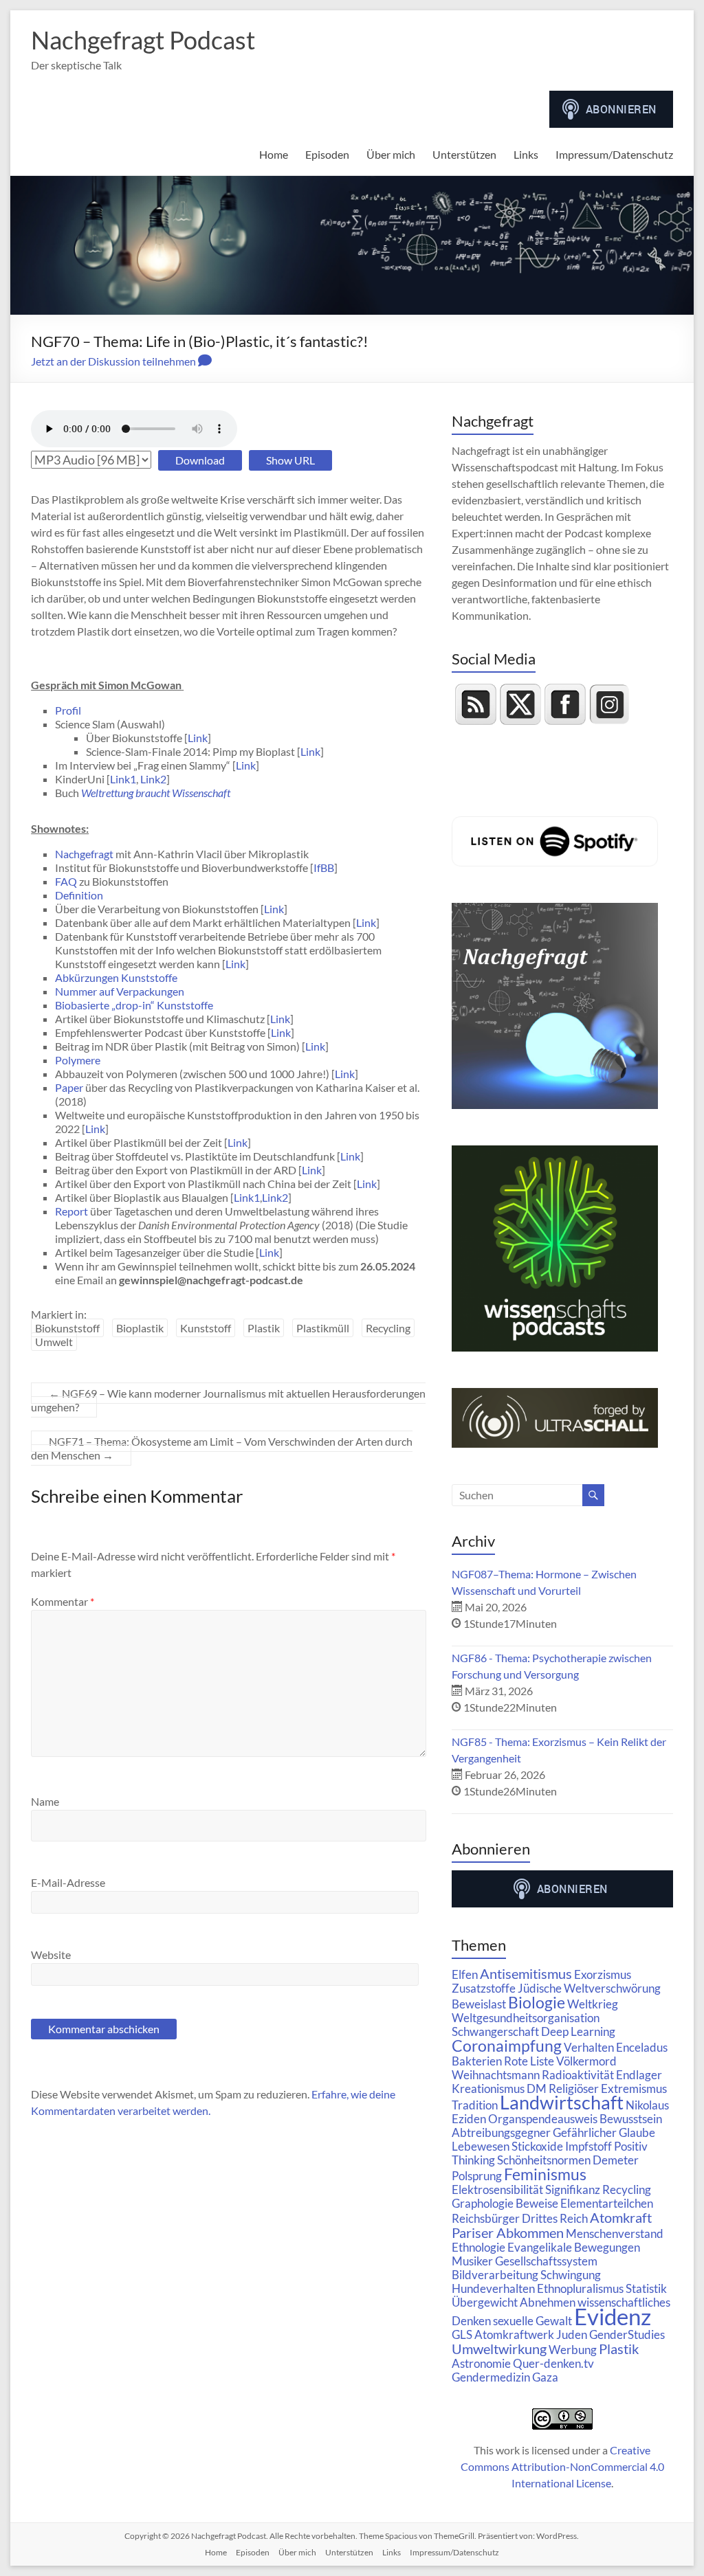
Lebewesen (481, 2146)
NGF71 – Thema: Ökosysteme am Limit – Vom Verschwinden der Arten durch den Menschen (222, 1448)
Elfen (465, 1974)
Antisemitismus (526, 1973)
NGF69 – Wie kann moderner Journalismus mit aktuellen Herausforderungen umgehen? (228, 1400)
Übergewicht (485, 2302)
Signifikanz (573, 2189)
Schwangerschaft (495, 2031)
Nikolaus (647, 2105)
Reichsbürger (486, 2218)
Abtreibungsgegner (501, 2132)
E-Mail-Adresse (68, 1882)
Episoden (327, 154)
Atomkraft (621, 2217)
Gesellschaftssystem (546, 2261)
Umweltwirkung (499, 2349)
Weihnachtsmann (496, 2075)
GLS (462, 2334)
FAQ (66, 881)
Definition (79, 895)
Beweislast (479, 2004)
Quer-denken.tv (553, 2363)
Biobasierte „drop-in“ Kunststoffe (134, 1005)
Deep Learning (578, 2031)
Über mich (391, 154)
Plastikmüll (323, 1328)
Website (51, 1955)
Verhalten (589, 2047)
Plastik (264, 1328)
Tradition (475, 2105)
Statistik (646, 2288)
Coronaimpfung (507, 2046)
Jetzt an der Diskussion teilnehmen (114, 361)
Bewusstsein (631, 2119)
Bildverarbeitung (495, 2275)
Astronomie (481, 2363)
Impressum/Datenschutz (614, 154)
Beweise (537, 2203)
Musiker (472, 2261)
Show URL (290, 460)
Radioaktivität (578, 2075)
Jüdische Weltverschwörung (589, 1988)
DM (537, 2088)
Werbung (573, 2350)
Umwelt (54, 1342)
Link (198, 738)
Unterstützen (464, 154)
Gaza (545, 2377)
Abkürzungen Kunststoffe (116, 977)
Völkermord (586, 2061)
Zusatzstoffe (484, 1988)
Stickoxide (537, 2146)
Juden (572, 2334)
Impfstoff (588, 2146)
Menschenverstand (615, 2233)
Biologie (537, 2002)
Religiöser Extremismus (608, 2088)
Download (200, 460)
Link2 (153, 779)
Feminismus (545, 2174)
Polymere (78, 1060)
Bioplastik (140, 1328)
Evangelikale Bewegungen (574, 2247)
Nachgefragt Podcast (143, 40)
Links (526, 154)
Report (71, 1211)
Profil (68, 710)
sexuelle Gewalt (532, 2321)
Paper (69, 1087)
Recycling (388, 1328)
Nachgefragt (84, 854)
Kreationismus (488, 2088)
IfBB (324, 867)
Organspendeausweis (543, 2119)
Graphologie (483, 2203)
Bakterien (477, 2061)
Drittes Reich (555, 2218)
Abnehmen (548, 2302)
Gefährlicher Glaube (604, 2132)
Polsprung (477, 2176)
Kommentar (63, 1601)
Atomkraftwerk (514, 2334)
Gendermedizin (491, 2377)
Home (274, 154)
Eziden (469, 2119)
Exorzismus (603, 1974)
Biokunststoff (67, 1328)
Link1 (123, 779)
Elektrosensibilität (497, 2189)
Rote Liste (529, 2061)
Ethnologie (478, 2247)
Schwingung (571, 2275)
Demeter (616, 2160)
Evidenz (613, 2316)
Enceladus (642, 2047)
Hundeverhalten (493, 2288)
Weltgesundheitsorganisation (526, 2018)
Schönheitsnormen (544, 2160)
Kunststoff (206, 1328)
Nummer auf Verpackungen (120, 991)
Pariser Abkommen (508, 2232)
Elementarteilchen (607, 2203)
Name (45, 1801)
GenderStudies (627, 2334)
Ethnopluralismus (580, 2288)
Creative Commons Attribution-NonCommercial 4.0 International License (562, 2466)
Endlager (639, 2075)
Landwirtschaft (562, 2103)
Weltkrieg (593, 2004)
